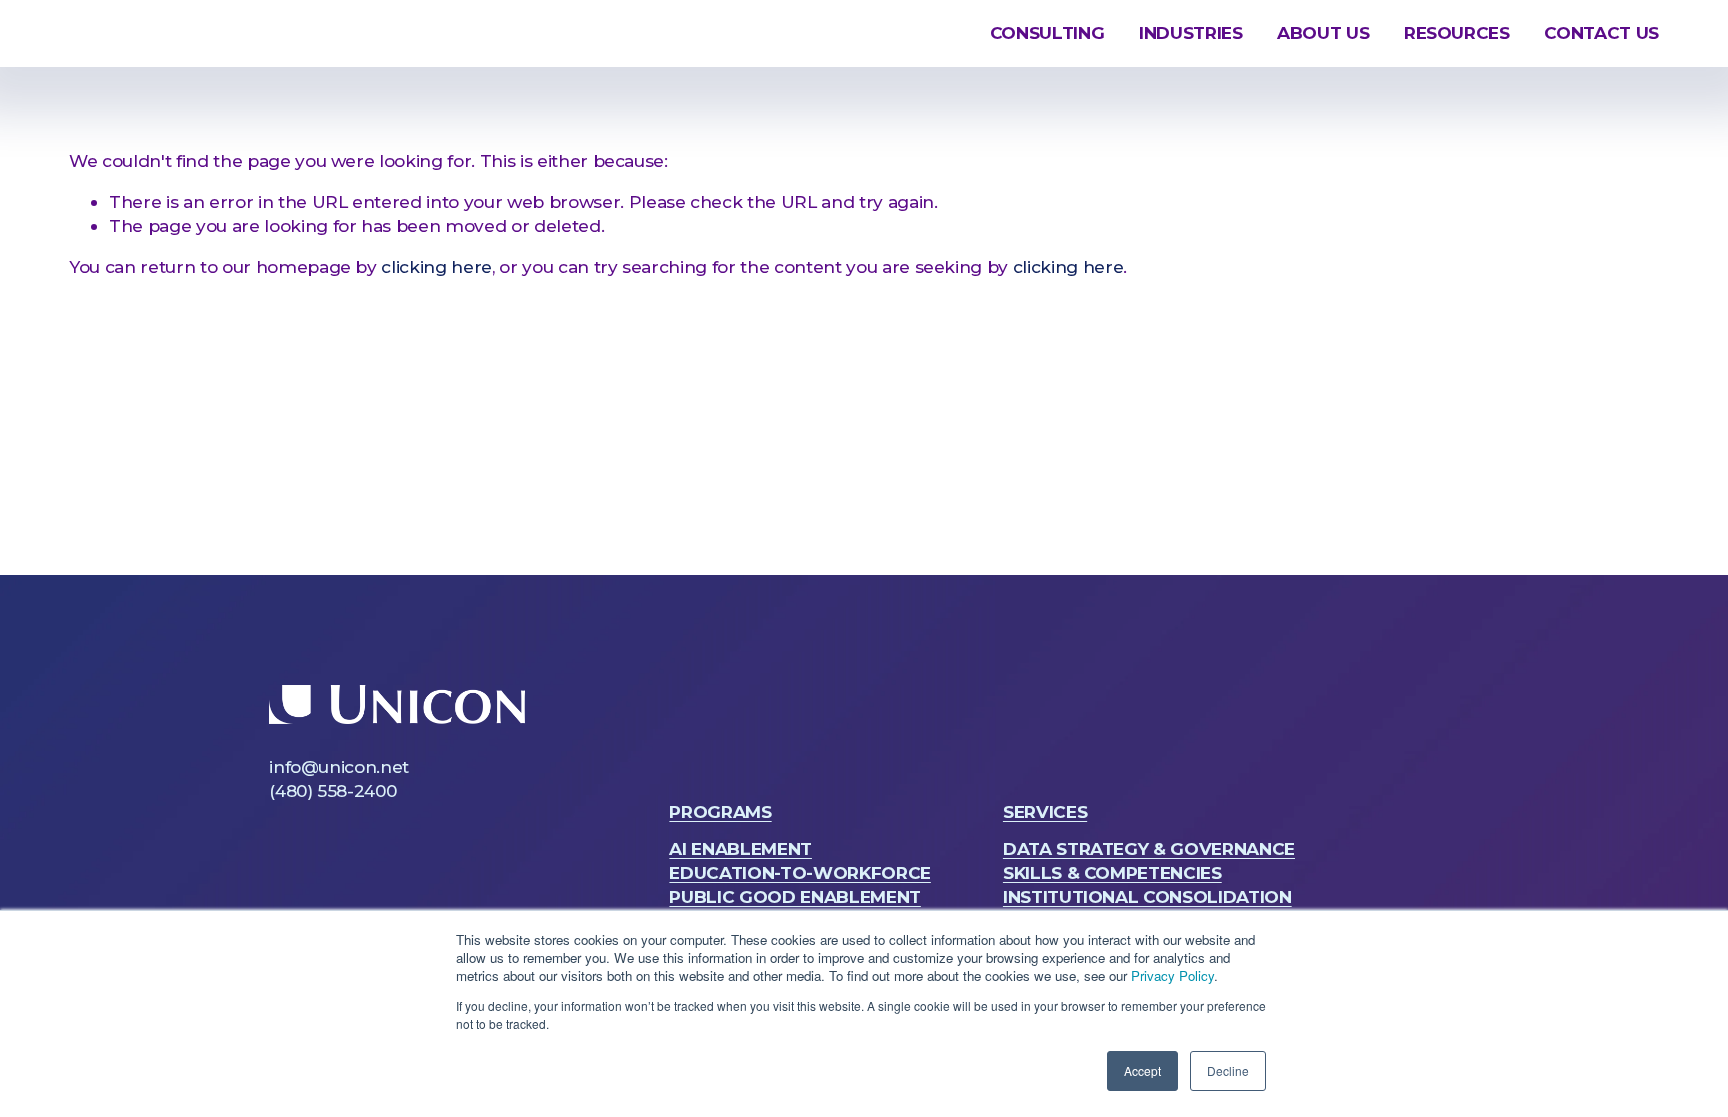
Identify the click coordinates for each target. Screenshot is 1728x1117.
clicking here (436, 266)
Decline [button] (1228, 1070)
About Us (1323, 32)
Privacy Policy (1172, 975)
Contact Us (1601, 32)
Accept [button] (1142, 1070)
